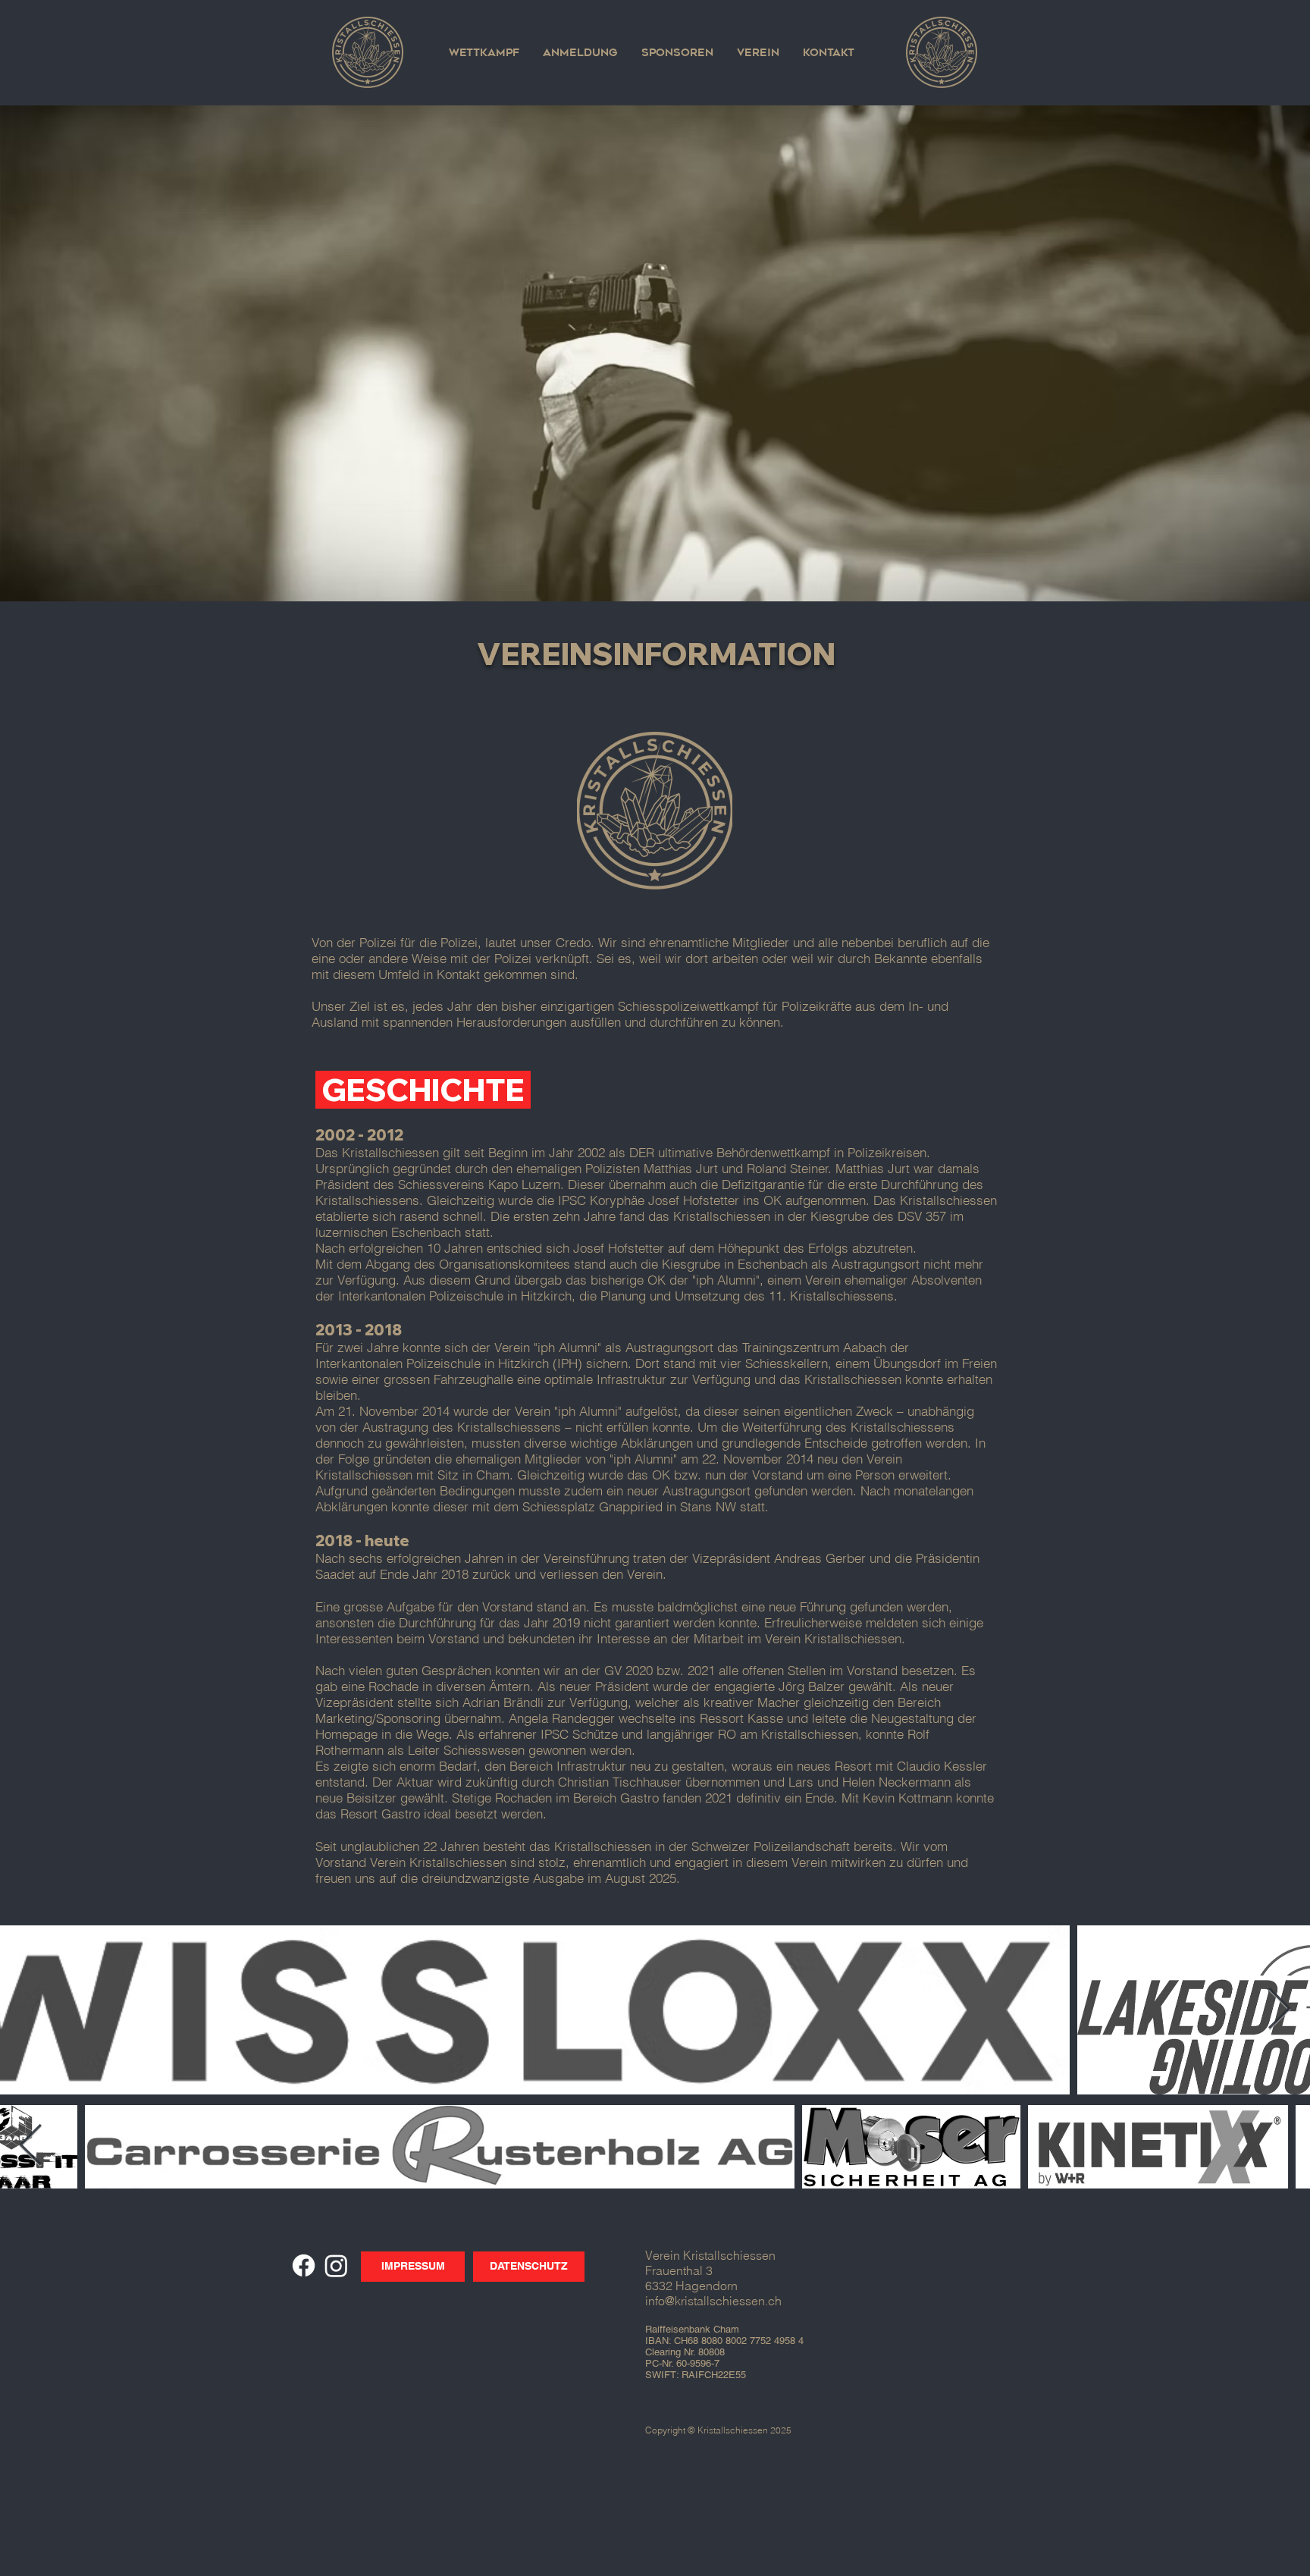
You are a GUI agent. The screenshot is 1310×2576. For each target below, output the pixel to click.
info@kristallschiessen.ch (713, 2301)
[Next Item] (1279, 2010)
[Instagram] (336, 2265)
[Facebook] (304, 2265)
